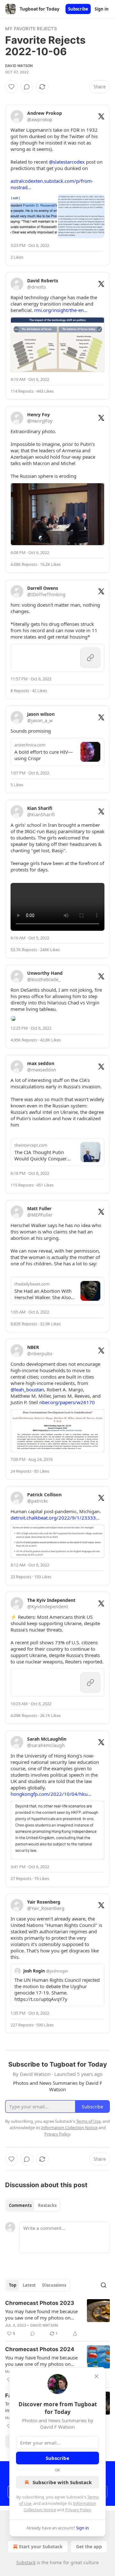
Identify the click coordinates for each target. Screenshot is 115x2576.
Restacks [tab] (47, 2205)
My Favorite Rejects (31, 29)
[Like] (11, 87)
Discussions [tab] (54, 2285)
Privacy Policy (78, 2510)
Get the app (89, 2546)
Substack (26, 2562)
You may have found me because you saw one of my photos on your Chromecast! (41, 2314)
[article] (57, 2318)
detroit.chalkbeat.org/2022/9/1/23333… (55, 1518)
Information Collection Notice (69, 2128)
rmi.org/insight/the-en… (61, 310)
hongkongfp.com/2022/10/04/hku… (51, 1794)
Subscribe (78, 9)
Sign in (102, 9)
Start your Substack (41, 2546)
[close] (96, 2376)
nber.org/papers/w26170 (67, 1402)
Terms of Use (88, 2121)
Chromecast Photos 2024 (40, 2349)
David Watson (19, 66)
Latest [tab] (29, 2285)
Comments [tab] (20, 2205)
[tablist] (33, 2205)
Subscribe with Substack (62, 2482)
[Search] (103, 2285)
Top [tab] (13, 2285)
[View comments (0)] (27, 87)
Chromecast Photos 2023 (40, 2303)
